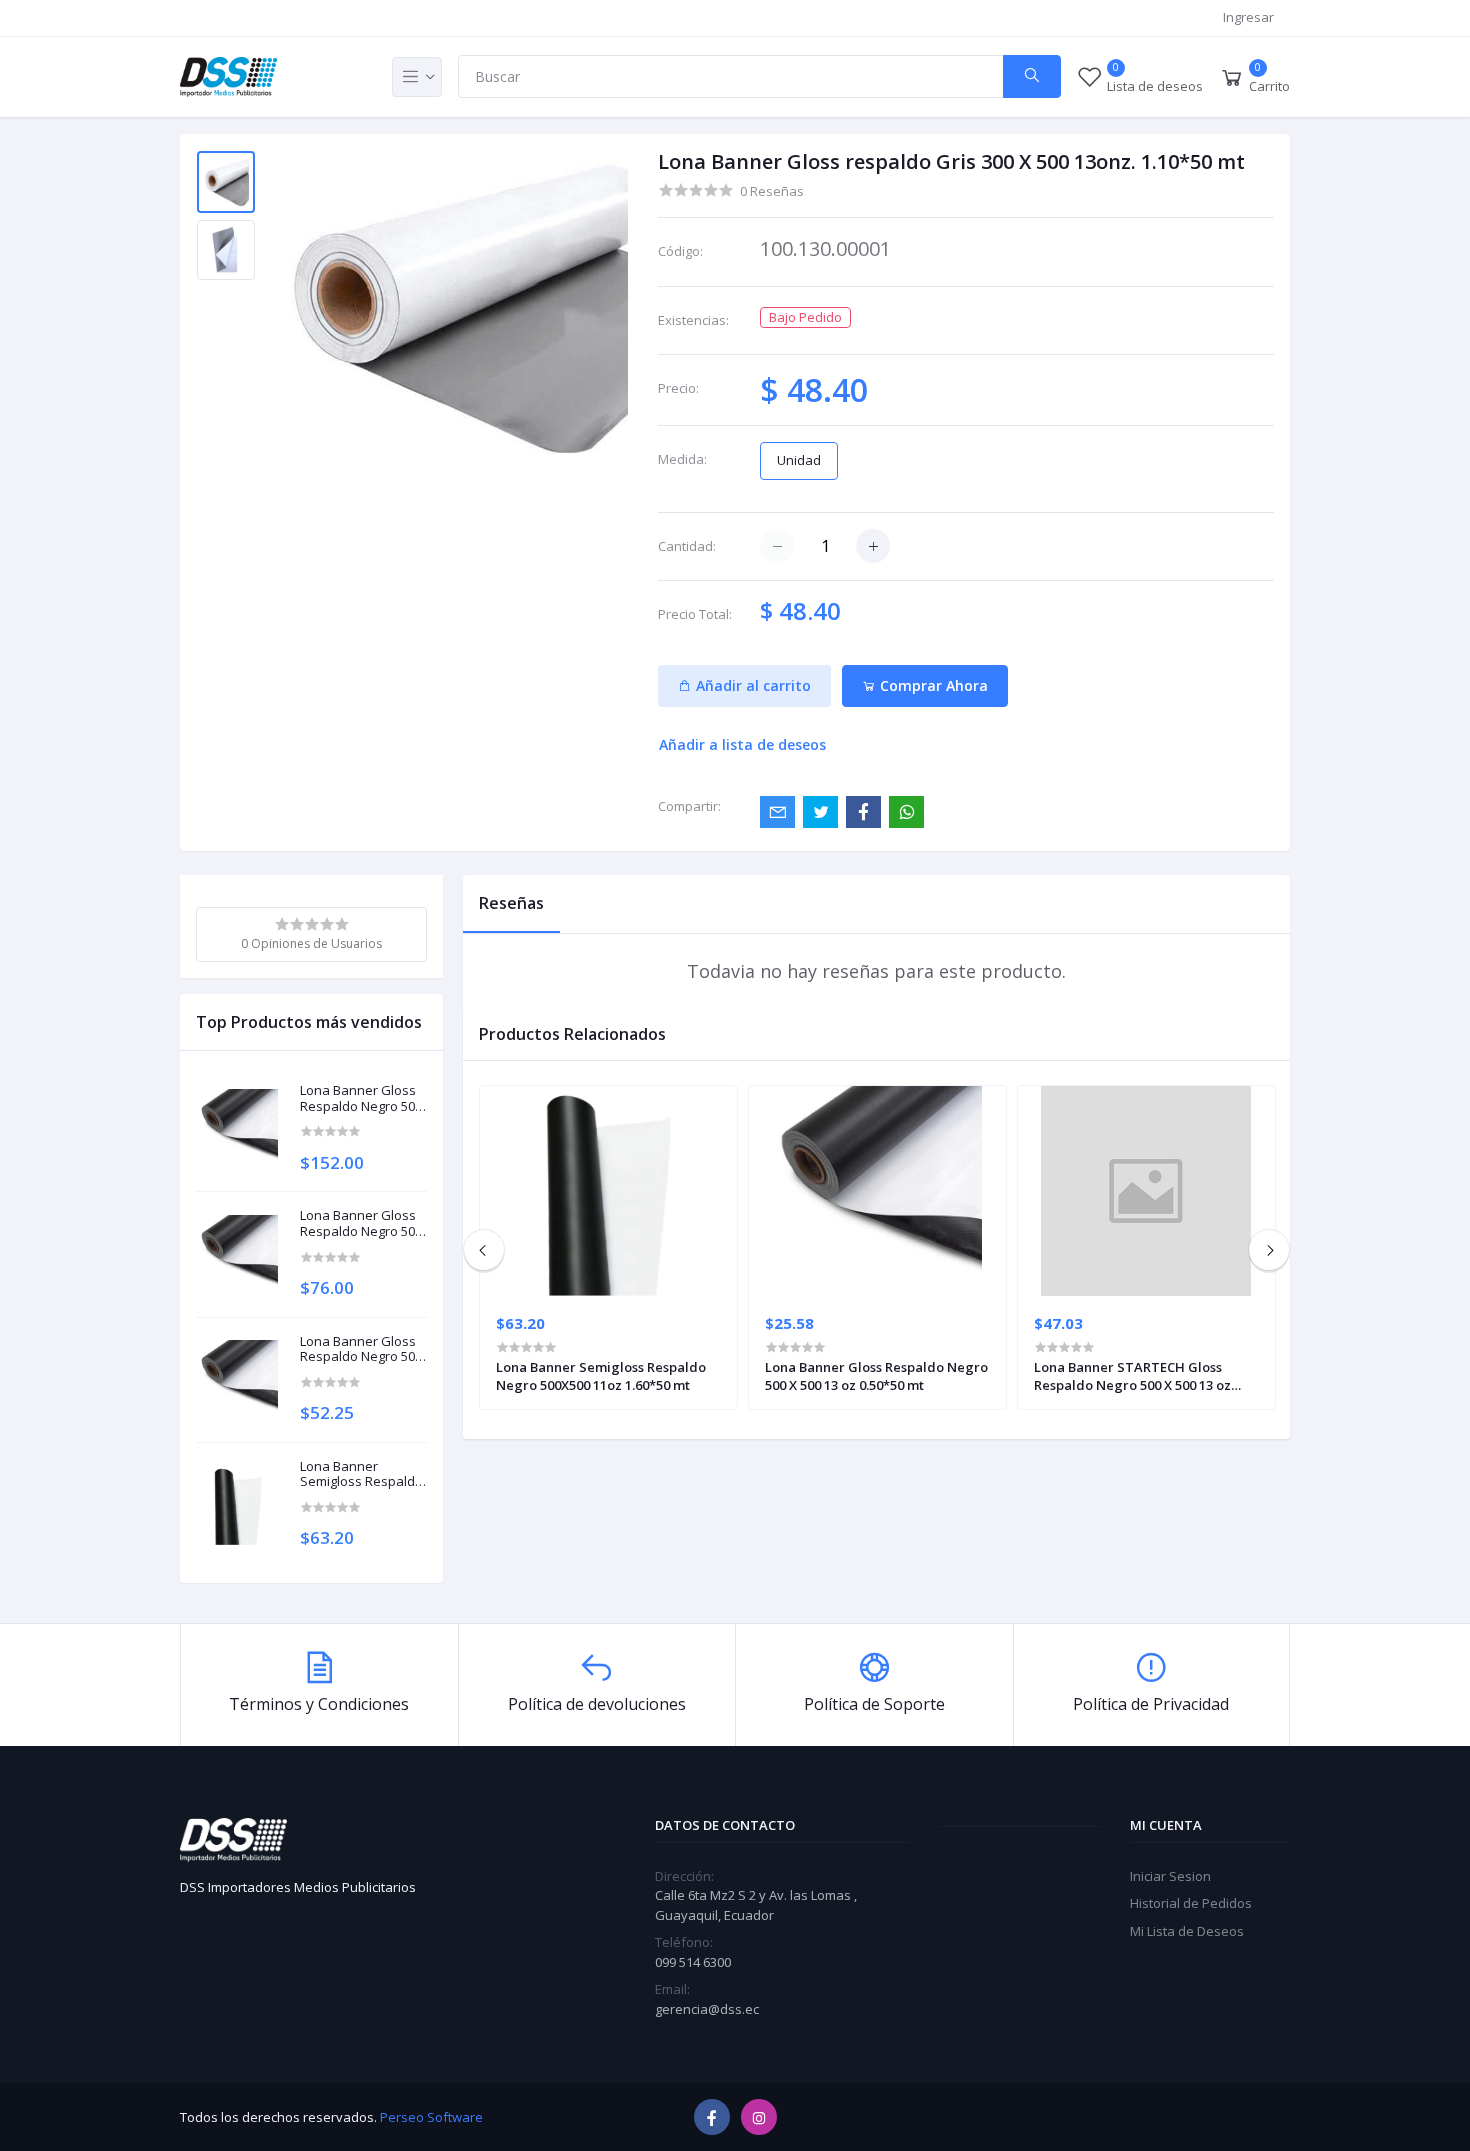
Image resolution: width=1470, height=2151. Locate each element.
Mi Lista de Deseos (1187, 1931)
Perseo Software (431, 2117)
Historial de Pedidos (1191, 1903)
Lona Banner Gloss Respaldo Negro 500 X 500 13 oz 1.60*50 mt (361, 1223)
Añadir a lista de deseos (742, 744)
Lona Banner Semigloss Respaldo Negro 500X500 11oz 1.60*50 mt (361, 1474)
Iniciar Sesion (1170, 1876)
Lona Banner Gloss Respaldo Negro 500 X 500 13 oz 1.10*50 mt (361, 1349)
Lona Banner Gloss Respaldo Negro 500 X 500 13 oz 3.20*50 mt (361, 1098)
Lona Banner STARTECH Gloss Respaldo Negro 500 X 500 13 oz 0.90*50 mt (1132, 1376)
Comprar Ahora (932, 685)
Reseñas (511, 903)
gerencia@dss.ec (707, 2009)
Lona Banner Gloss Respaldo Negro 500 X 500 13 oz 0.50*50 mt (876, 1376)
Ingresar (1248, 17)
